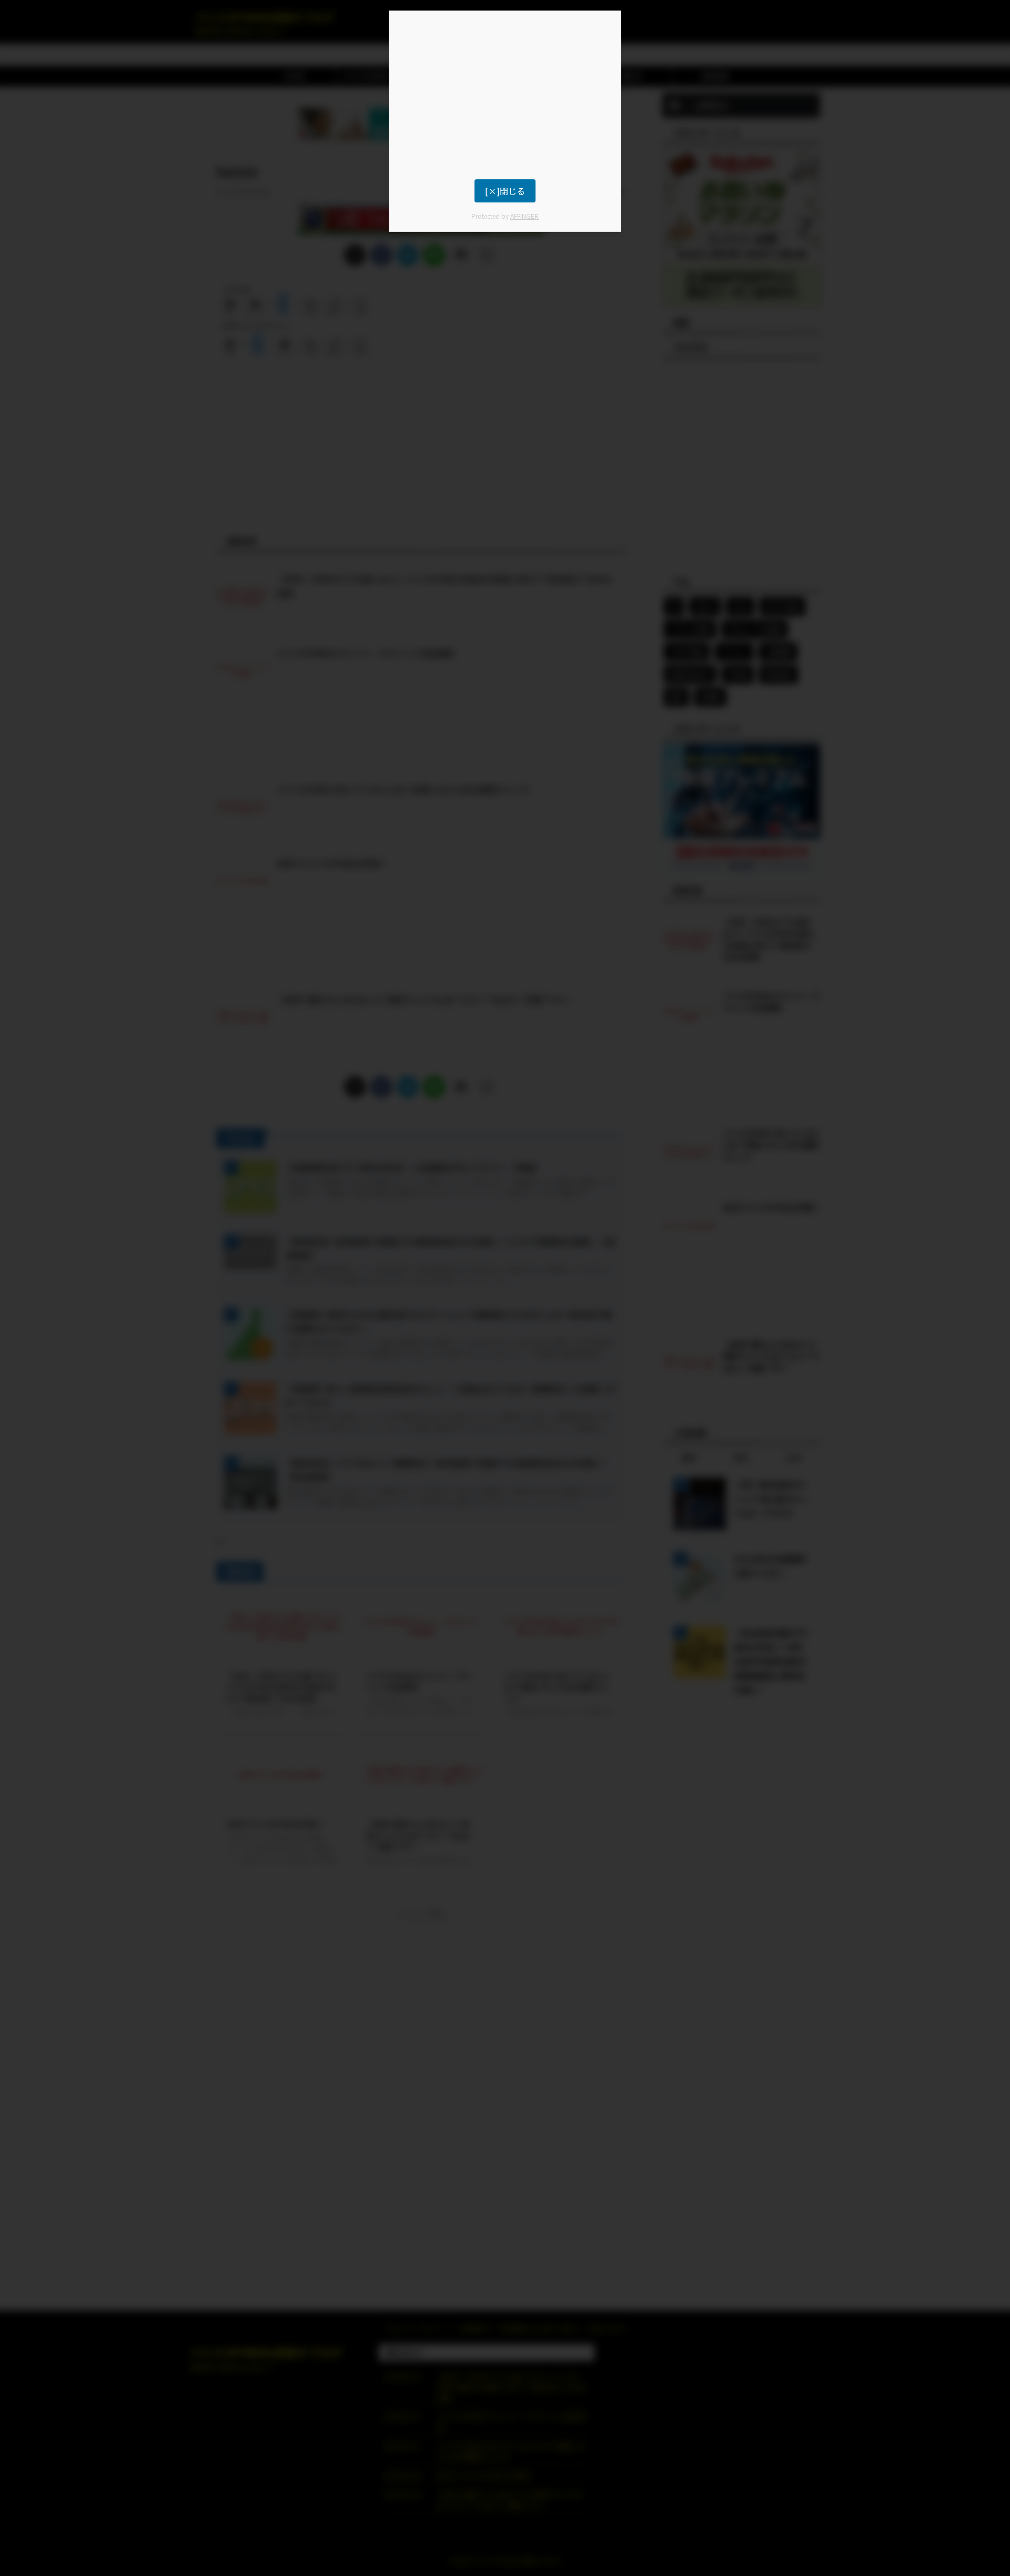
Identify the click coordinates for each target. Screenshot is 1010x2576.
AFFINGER (524, 216)
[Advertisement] (505, 95)
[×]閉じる (505, 191)
